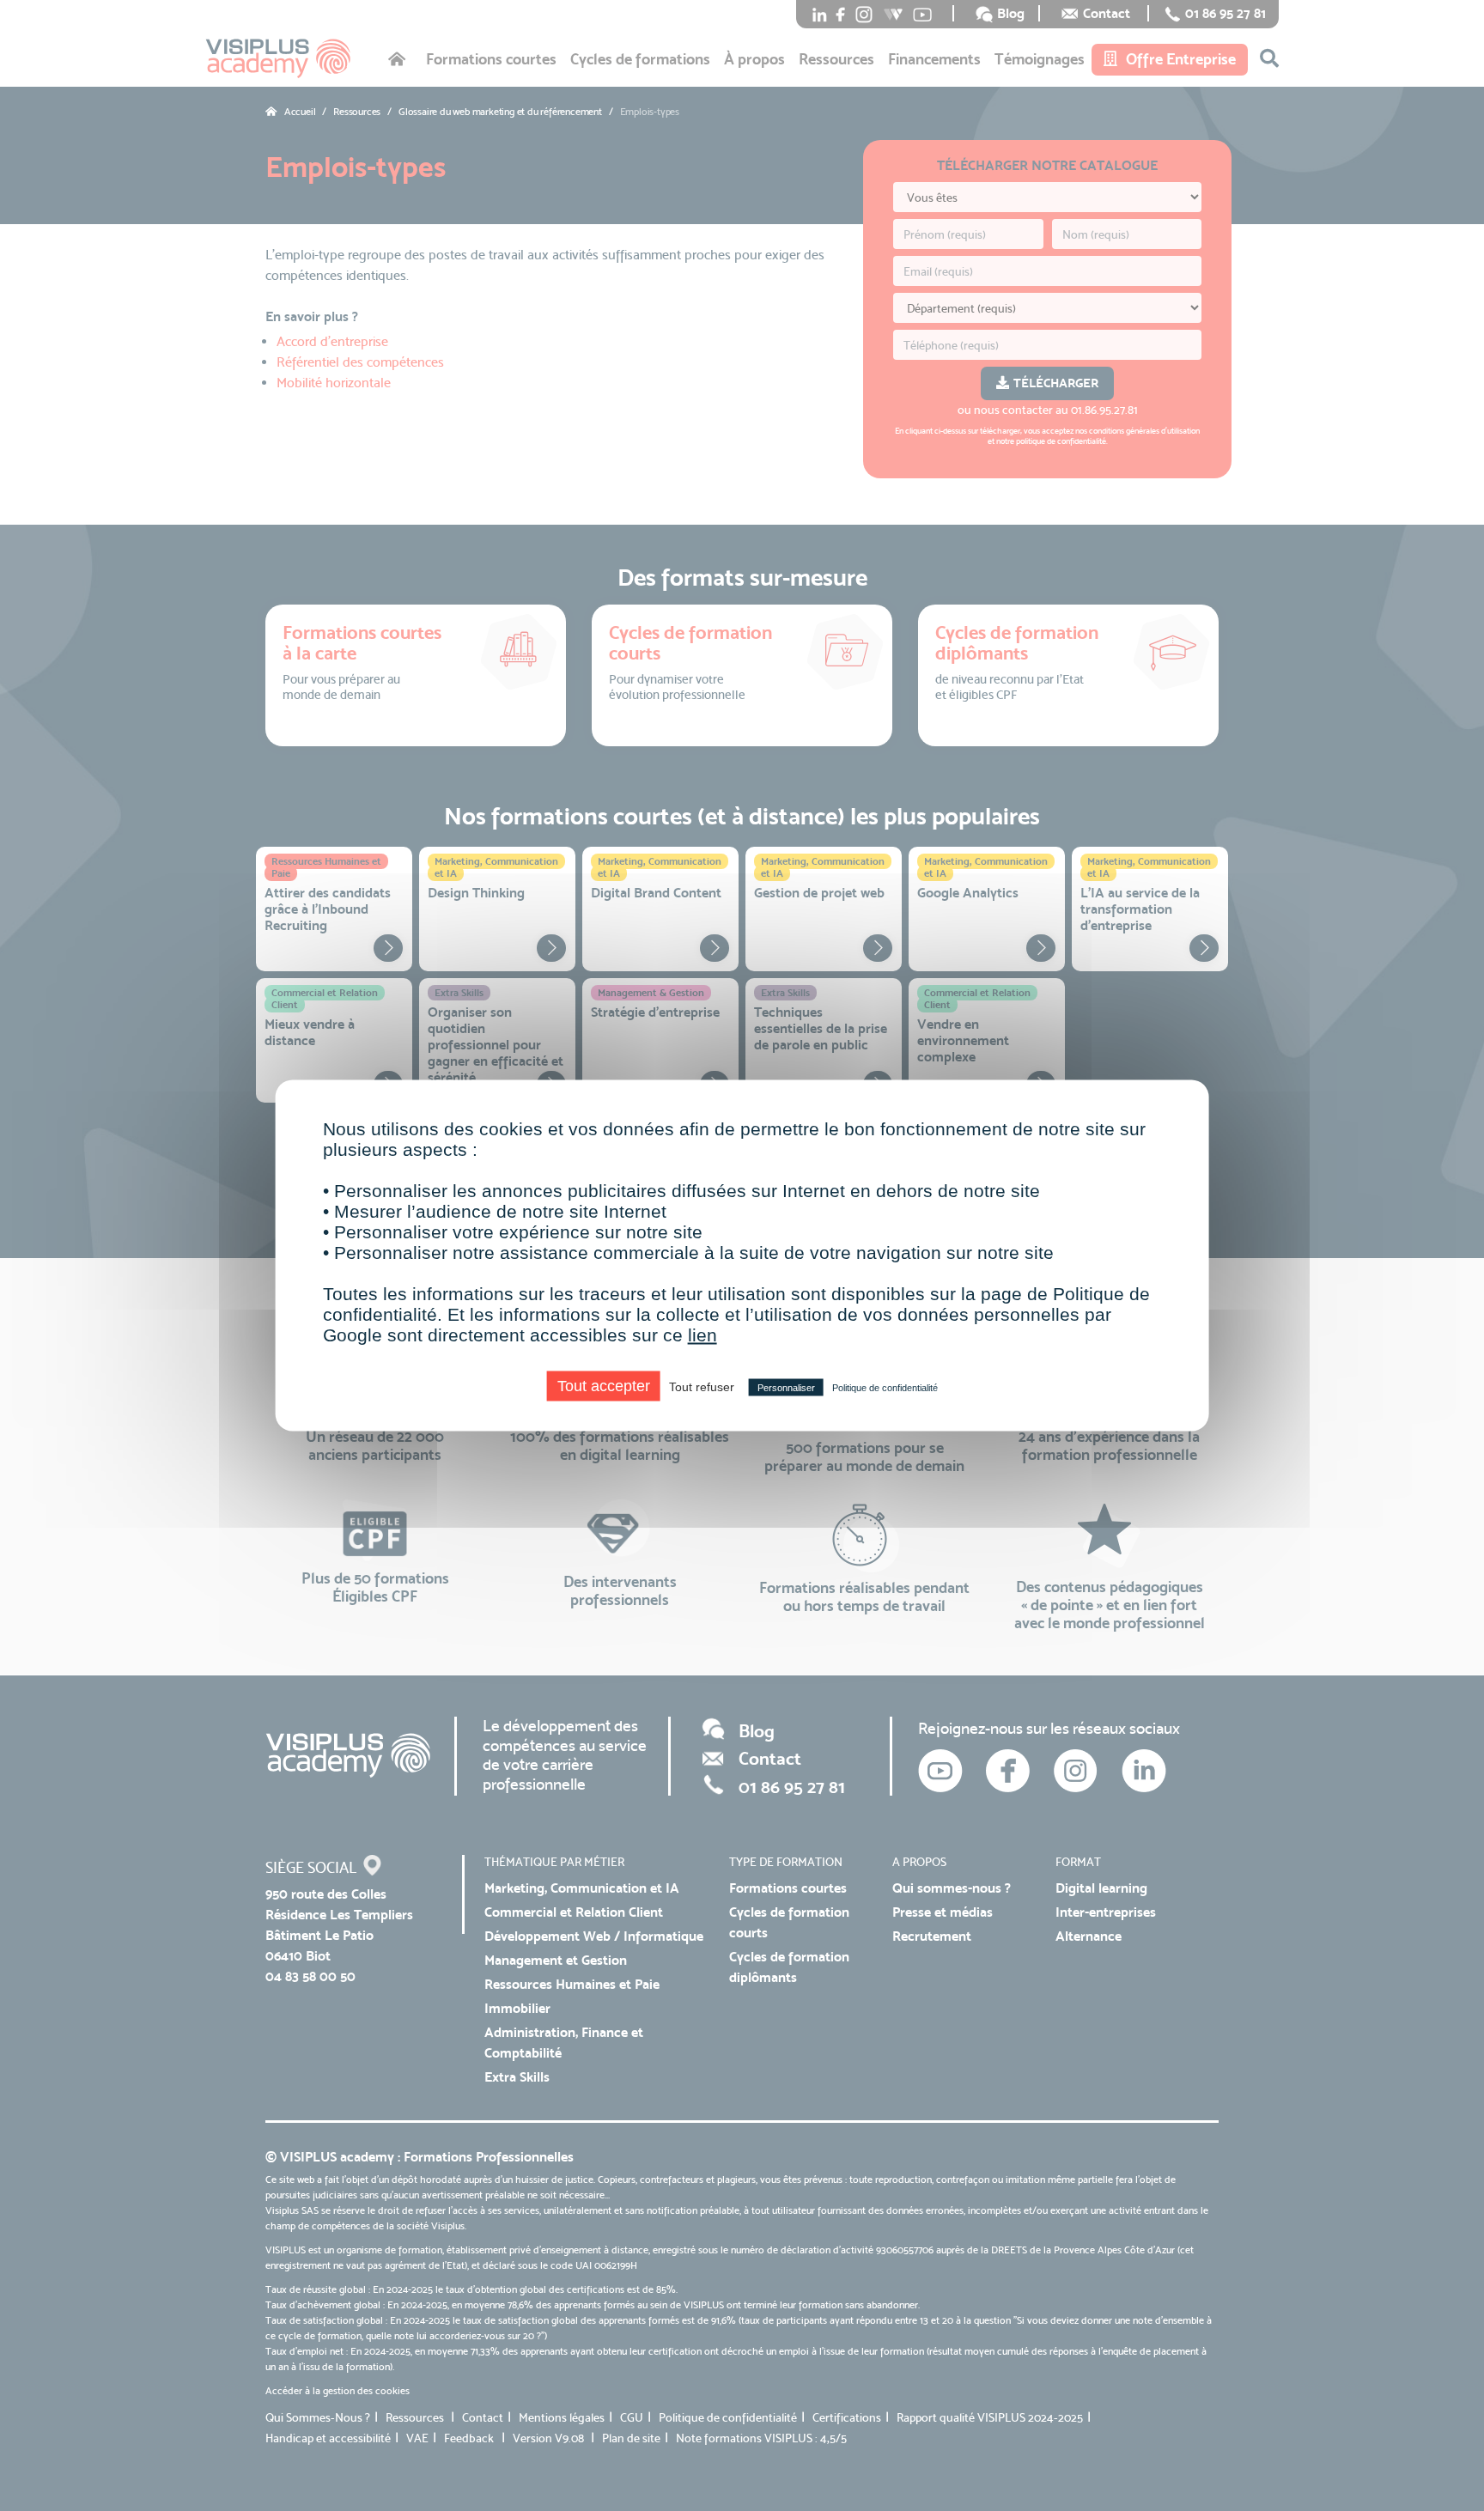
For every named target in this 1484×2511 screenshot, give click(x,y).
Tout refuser (702, 1387)
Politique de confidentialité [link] (885, 1388)
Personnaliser (786, 1388)
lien (702, 1335)
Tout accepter (604, 1386)
